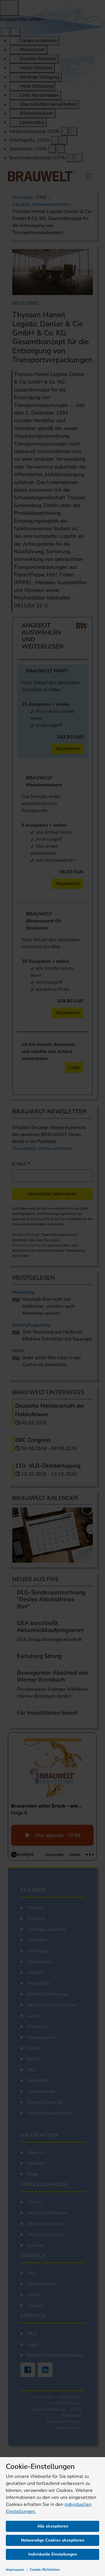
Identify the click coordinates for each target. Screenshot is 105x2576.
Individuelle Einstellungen (53, 2554)
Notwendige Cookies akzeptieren (53, 2540)
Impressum (15, 2570)
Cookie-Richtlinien (45, 2570)
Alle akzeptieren (53, 2526)
